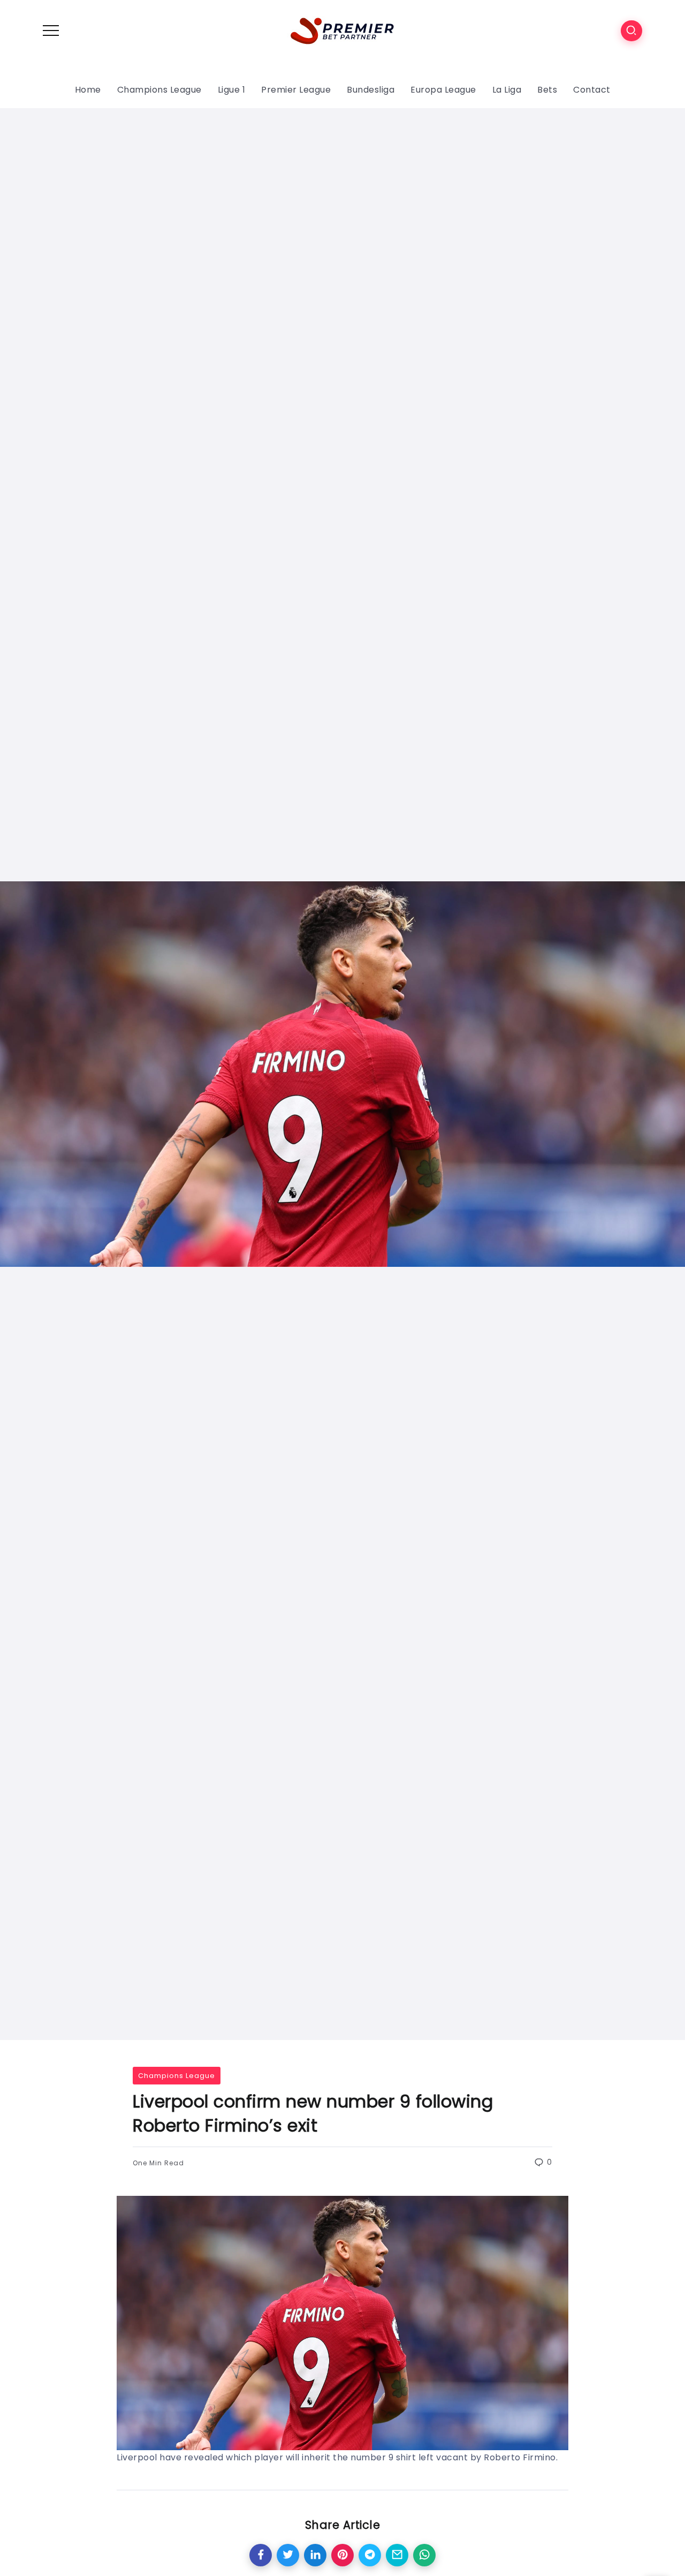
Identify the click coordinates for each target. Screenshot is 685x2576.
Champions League (177, 2076)
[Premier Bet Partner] (342, 30)
